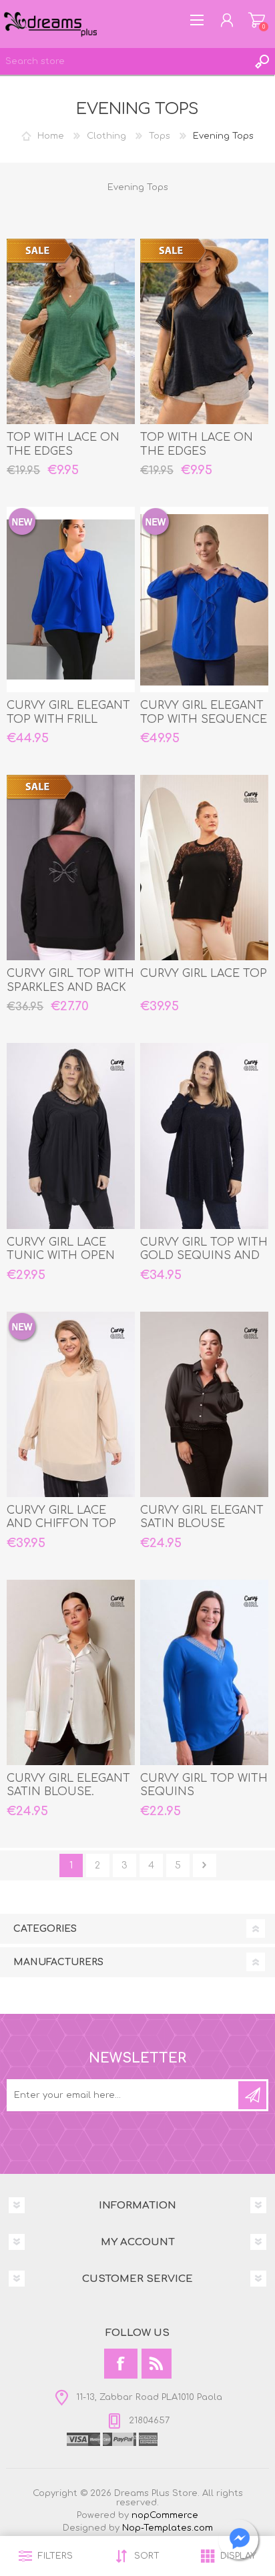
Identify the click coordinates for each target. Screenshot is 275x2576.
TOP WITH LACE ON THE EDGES (63, 444)
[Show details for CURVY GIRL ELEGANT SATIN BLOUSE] (204, 1404)
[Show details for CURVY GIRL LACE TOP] (204, 868)
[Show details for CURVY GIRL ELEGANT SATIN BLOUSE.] (71, 1672)
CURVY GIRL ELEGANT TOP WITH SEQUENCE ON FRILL (204, 720)
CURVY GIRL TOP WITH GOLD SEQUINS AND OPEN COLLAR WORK (204, 1256)
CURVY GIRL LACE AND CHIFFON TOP (61, 1517)
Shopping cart (257, 20)
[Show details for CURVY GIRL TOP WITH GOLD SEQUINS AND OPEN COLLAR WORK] (204, 1136)
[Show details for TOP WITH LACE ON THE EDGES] (71, 331)
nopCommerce (165, 2515)
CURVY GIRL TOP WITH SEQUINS (204, 1785)
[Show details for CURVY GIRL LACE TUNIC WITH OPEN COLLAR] (71, 1136)
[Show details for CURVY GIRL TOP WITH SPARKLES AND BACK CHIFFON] (71, 868)
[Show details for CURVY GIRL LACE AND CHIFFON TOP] (71, 1404)
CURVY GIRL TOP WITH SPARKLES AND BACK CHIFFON (70, 988)
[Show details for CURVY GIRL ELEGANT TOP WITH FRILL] (71, 599)
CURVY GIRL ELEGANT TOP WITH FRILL (68, 713)
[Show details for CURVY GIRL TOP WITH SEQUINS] (204, 1672)
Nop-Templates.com (168, 2528)
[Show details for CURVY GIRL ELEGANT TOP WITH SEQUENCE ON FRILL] (204, 599)
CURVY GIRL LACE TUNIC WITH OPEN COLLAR (61, 1256)
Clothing (106, 136)
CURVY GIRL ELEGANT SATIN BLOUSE (202, 1517)
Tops (160, 136)
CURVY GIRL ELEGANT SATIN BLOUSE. (68, 1785)
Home (51, 136)
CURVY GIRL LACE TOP (204, 974)
